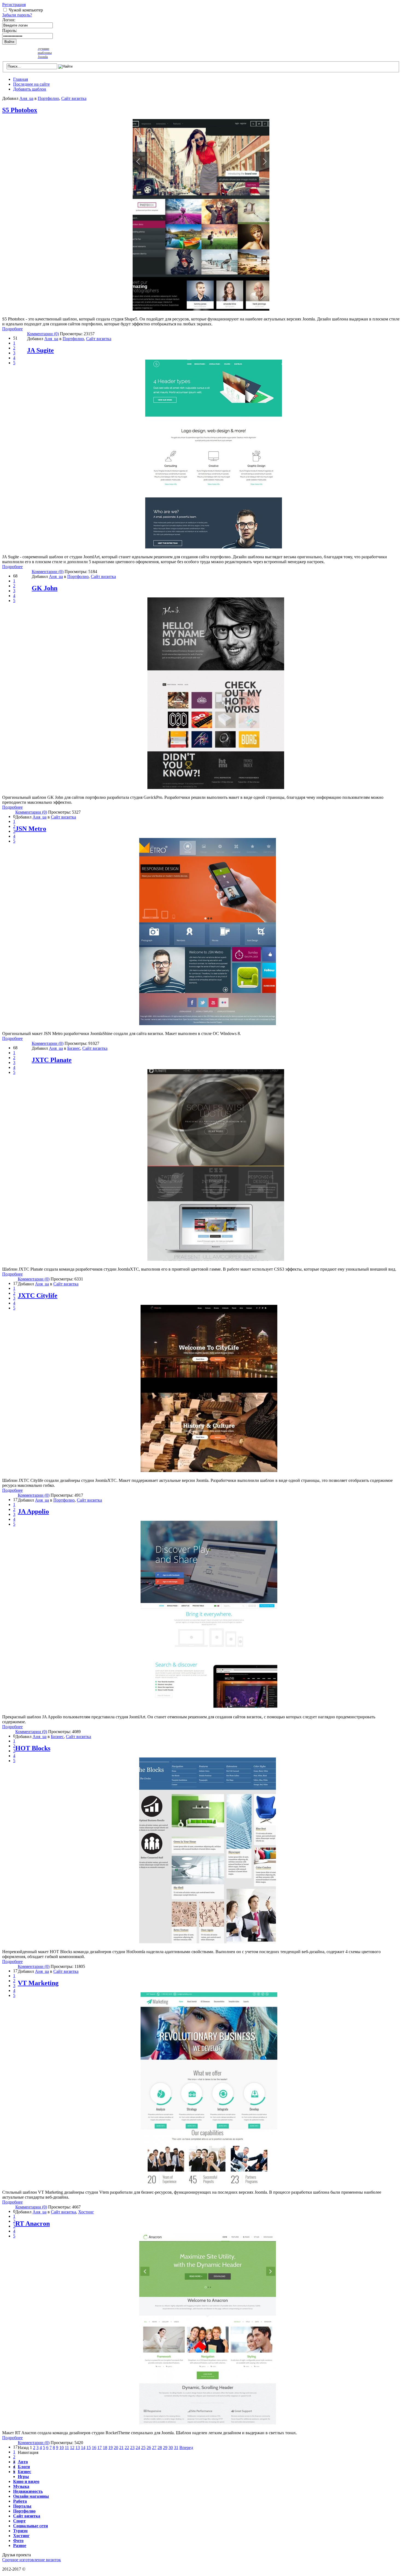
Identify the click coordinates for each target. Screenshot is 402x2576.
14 (83, 2448)
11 (67, 2448)
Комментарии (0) (43, 334)
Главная (21, 79)
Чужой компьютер (26, 10)
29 (165, 2448)
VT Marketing (38, 1983)
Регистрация (14, 5)
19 (110, 2448)
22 (127, 2448)
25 (143, 2448)
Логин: (9, 20)
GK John (45, 588)
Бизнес (74, 1048)
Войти (9, 42)
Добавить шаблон (30, 89)
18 (105, 2448)
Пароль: (10, 31)
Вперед (186, 2448)
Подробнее (12, 329)
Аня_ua (26, 98)
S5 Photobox (20, 110)
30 (171, 2448)
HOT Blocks (33, 1748)
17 (100, 2448)
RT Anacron (33, 2224)
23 (132, 2448)
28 (160, 2448)
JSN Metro (31, 829)
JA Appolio (33, 1511)
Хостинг (86, 2212)
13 (78, 2448)
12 (72, 2448)
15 (89, 2448)
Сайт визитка (74, 98)
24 (138, 2448)
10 (62, 2448)
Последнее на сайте (31, 84)
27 (154, 2448)
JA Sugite (40, 350)
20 (116, 2448)
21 (121, 2448)
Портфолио (48, 98)
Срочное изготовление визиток (32, 2560)
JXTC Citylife (38, 1296)
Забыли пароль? (17, 15)
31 (176, 2448)
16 (94, 2448)
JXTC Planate (52, 1060)
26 (149, 2448)
